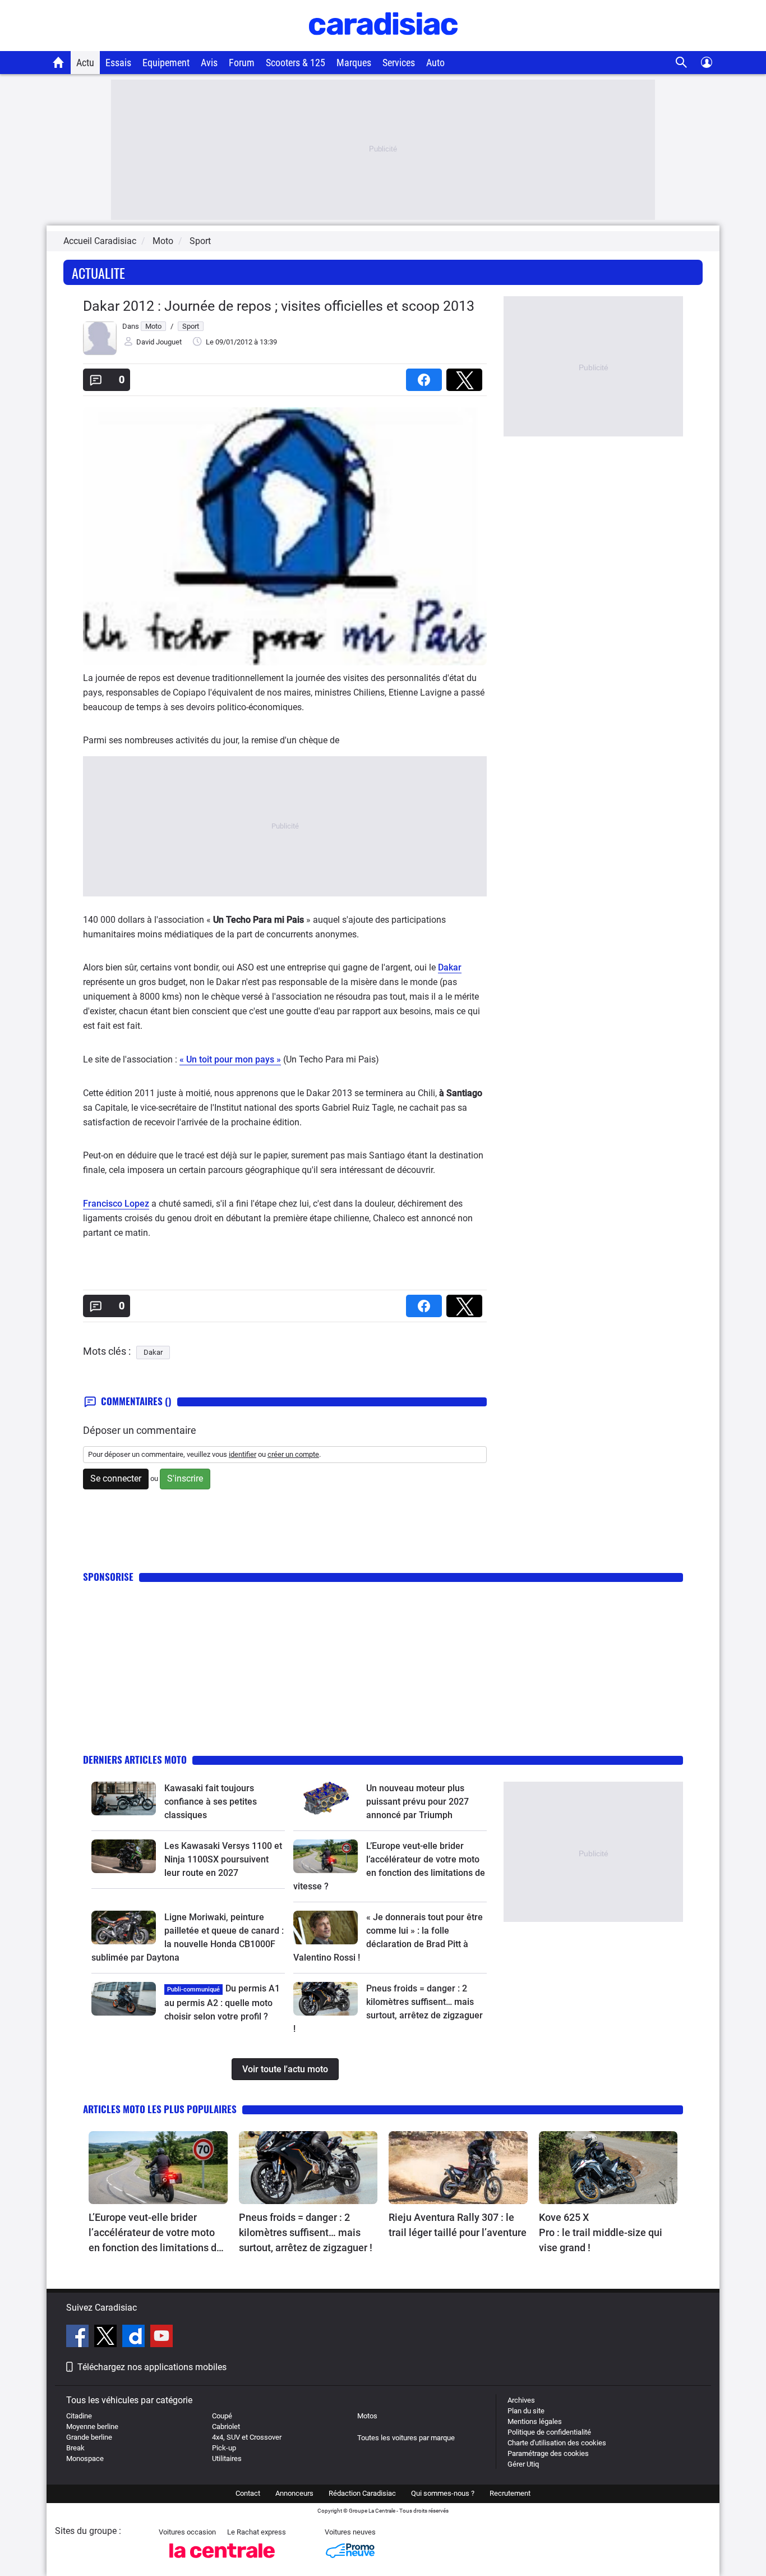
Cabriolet (226, 2427)
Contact (248, 2493)
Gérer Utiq (523, 2464)
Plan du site (526, 2411)
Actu (85, 63)
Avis (209, 63)
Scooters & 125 (296, 63)
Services (399, 63)
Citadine (79, 2416)
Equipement (166, 63)
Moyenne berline (92, 2427)
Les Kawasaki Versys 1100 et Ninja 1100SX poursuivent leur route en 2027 (223, 1859)
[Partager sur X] (467, 376)
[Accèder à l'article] (124, 1798)
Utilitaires (227, 2458)
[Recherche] (682, 63)
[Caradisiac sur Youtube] (161, 2338)
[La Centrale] (222, 2561)
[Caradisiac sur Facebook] (79, 2338)
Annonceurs (294, 2493)
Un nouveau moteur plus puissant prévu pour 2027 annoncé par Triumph (417, 1802)
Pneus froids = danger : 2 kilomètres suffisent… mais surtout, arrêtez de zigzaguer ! (306, 2232)
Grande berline (89, 2437)
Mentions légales (535, 2421)
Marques (354, 63)
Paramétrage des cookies (548, 2453)
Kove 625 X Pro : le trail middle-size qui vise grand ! (602, 2232)
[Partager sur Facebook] (426, 376)
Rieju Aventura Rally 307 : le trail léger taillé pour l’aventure (458, 2225)
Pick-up (224, 2448)
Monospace (85, 2458)
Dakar (450, 967)
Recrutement (510, 2493)
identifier (243, 1454)
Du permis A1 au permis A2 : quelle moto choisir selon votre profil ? (222, 2002)
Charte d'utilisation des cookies (557, 2443)
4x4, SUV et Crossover (247, 2437)
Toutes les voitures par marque (406, 2438)
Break (75, 2448)
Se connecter (116, 1478)
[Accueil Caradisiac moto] (59, 62)
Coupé (222, 2416)
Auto (435, 63)
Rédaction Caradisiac (362, 2493)
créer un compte (293, 1454)
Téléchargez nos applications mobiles (152, 2367)
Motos (367, 2416)
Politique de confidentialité (549, 2432)
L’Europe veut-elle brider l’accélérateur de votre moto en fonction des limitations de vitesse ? (155, 2233)
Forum (242, 63)
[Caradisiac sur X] (107, 2338)
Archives (521, 2400)
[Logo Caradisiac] (383, 45)
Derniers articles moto (135, 1760)
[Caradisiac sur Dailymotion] (135, 2338)
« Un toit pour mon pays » (230, 1059)
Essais (118, 63)
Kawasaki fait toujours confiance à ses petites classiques (211, 1802)
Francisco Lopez (116, 1204)
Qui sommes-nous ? (443, 2493)
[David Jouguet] (100, 353)
